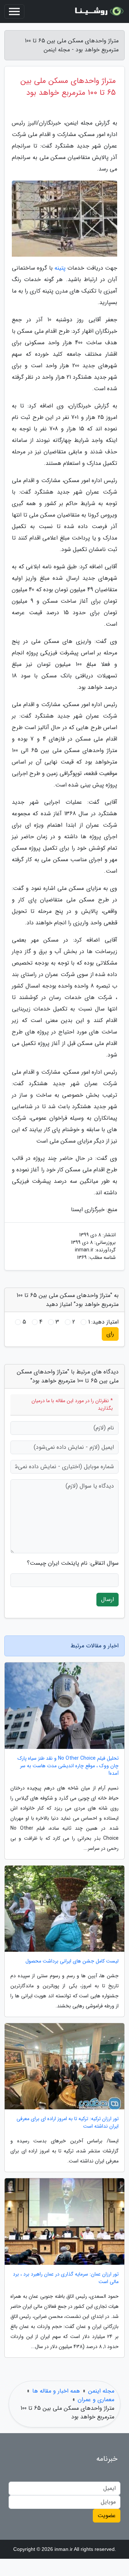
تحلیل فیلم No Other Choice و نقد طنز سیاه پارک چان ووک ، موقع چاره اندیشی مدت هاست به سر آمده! (68, 1766)
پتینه (60, 268)
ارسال (107, 1599)
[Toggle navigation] (14, 11)
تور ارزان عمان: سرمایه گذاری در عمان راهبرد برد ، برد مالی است (66, 2278)
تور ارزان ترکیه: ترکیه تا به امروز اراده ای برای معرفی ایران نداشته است (68, 2123)
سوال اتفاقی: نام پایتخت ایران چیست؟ (73, 1563)
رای (110, 1334)
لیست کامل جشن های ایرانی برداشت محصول (72, 1961)
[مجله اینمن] (98, 11)
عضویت (107, 2516)
